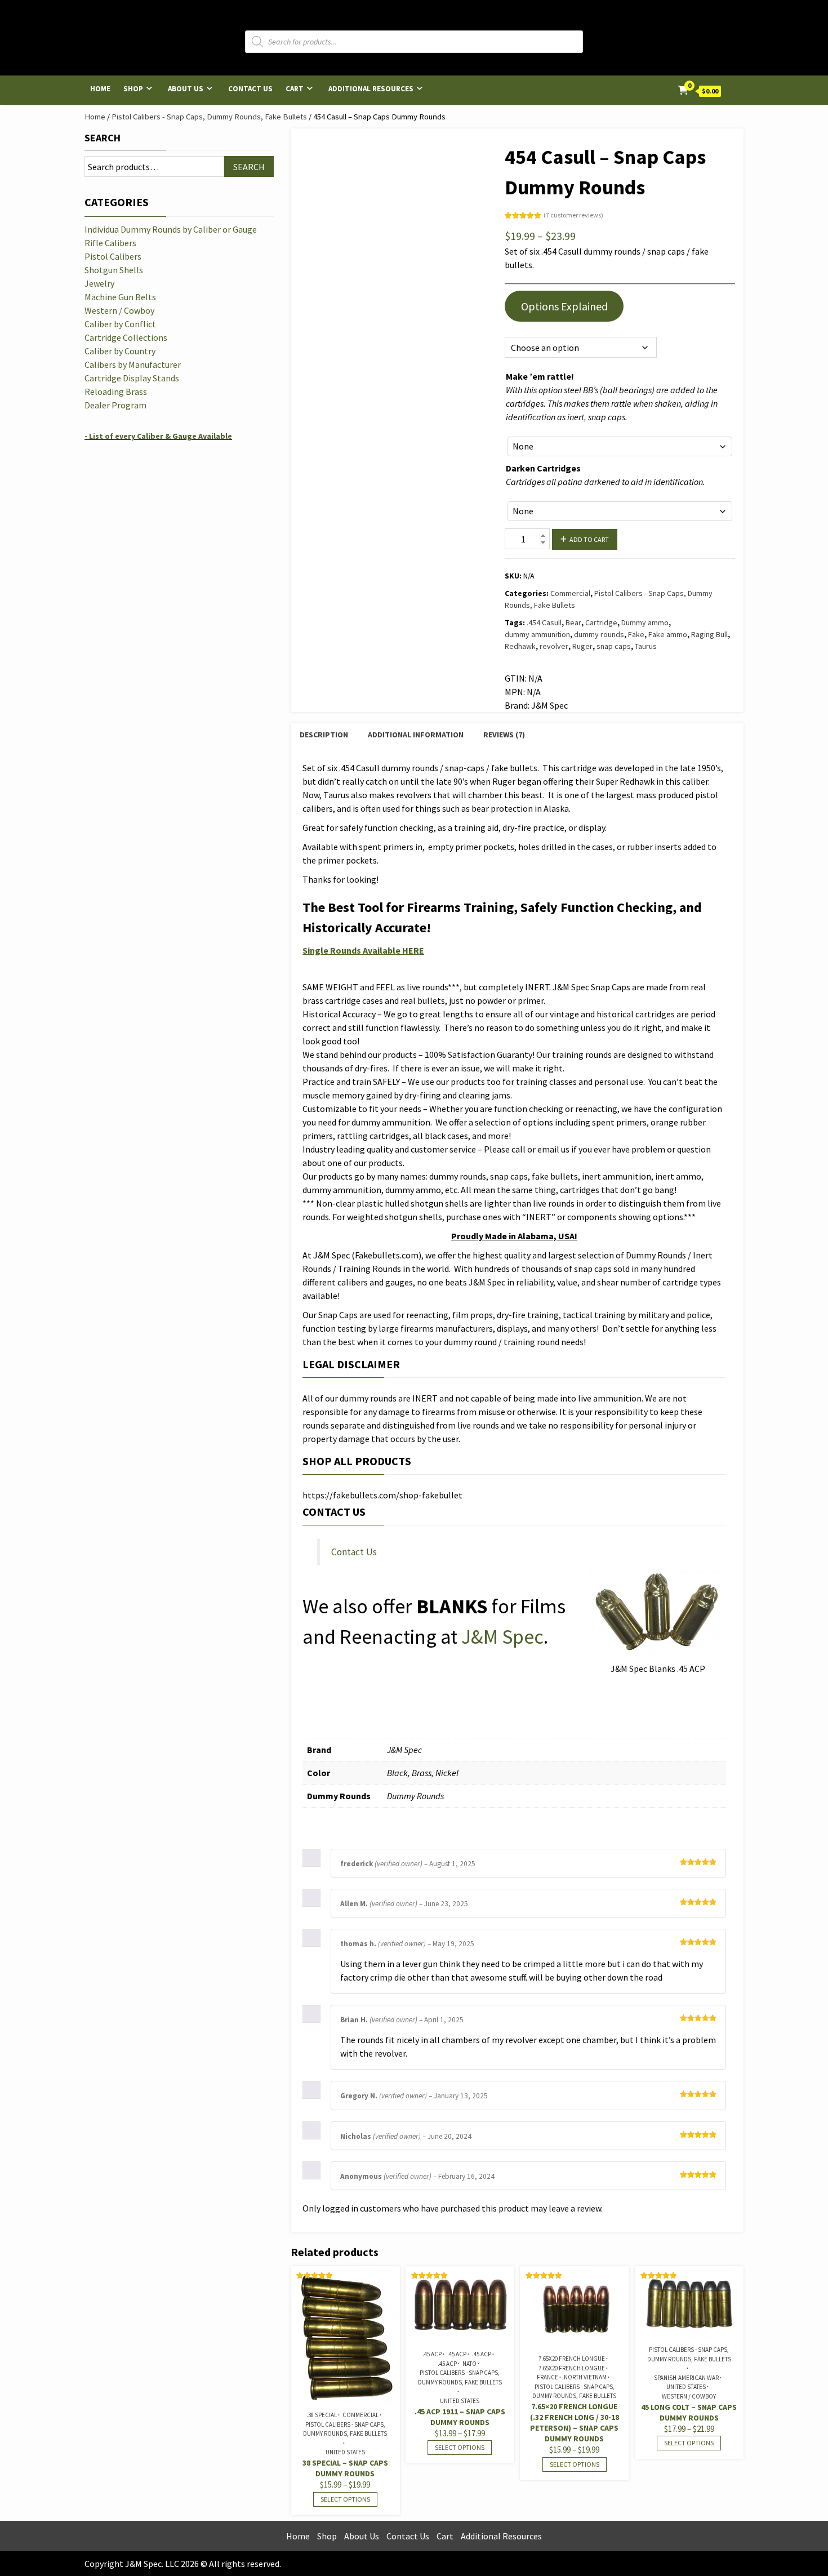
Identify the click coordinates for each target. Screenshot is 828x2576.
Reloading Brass (116, 391)
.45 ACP (432, 2354)
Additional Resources (371, 89)
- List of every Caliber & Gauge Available (158, 436)
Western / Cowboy (689, 2396)
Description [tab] (324, 735)
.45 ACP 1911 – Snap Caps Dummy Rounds (460, 2417)
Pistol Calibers (113, 256)
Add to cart (589, 539)
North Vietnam (585, 2377)
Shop (133, 89)
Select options (345, 2499)
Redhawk (520, 646)
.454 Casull (544, 622)
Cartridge (601, 622)
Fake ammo (668, 634)
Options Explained (564, 306)
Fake (636, 634)
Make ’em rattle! (540, 376)
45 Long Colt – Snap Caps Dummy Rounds (689, 2412)
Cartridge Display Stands (132, 378)
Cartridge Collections (126, 337)
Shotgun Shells (114, 270)
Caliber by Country (120, 351)
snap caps (614, 646)
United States (345, 2452)
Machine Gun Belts (120, 297)
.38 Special (322, 2415)
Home (100, 89)
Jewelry (99, 283)
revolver (554, 646)
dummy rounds (599, 634)
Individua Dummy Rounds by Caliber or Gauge (171, 229)
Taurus (646, 646)
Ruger (582, 646)
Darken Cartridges (543, 468)
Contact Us (250, 89)
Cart (295, 89)
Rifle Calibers (110, 243)
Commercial (570, 593)
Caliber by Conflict (120, 324)
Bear (573, 622)
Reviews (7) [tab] (504, 735)
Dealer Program (115, 405)
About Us (186, 89)
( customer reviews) (573, 215)
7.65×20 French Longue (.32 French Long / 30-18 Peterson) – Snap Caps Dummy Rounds (575, 2422)
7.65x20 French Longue (572, 2359)
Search (103, 138)
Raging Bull (709, 634)
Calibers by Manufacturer (133, 364)
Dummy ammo (645, 622)
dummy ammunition (537, 634)
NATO (469, 2364)
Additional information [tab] (416, 735)
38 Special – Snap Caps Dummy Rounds (345, 2468)
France (547, 2377)
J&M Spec (502, 1637)
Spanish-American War (686, 2378)
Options (518, 324)
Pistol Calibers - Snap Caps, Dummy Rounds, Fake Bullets (209, 117)
